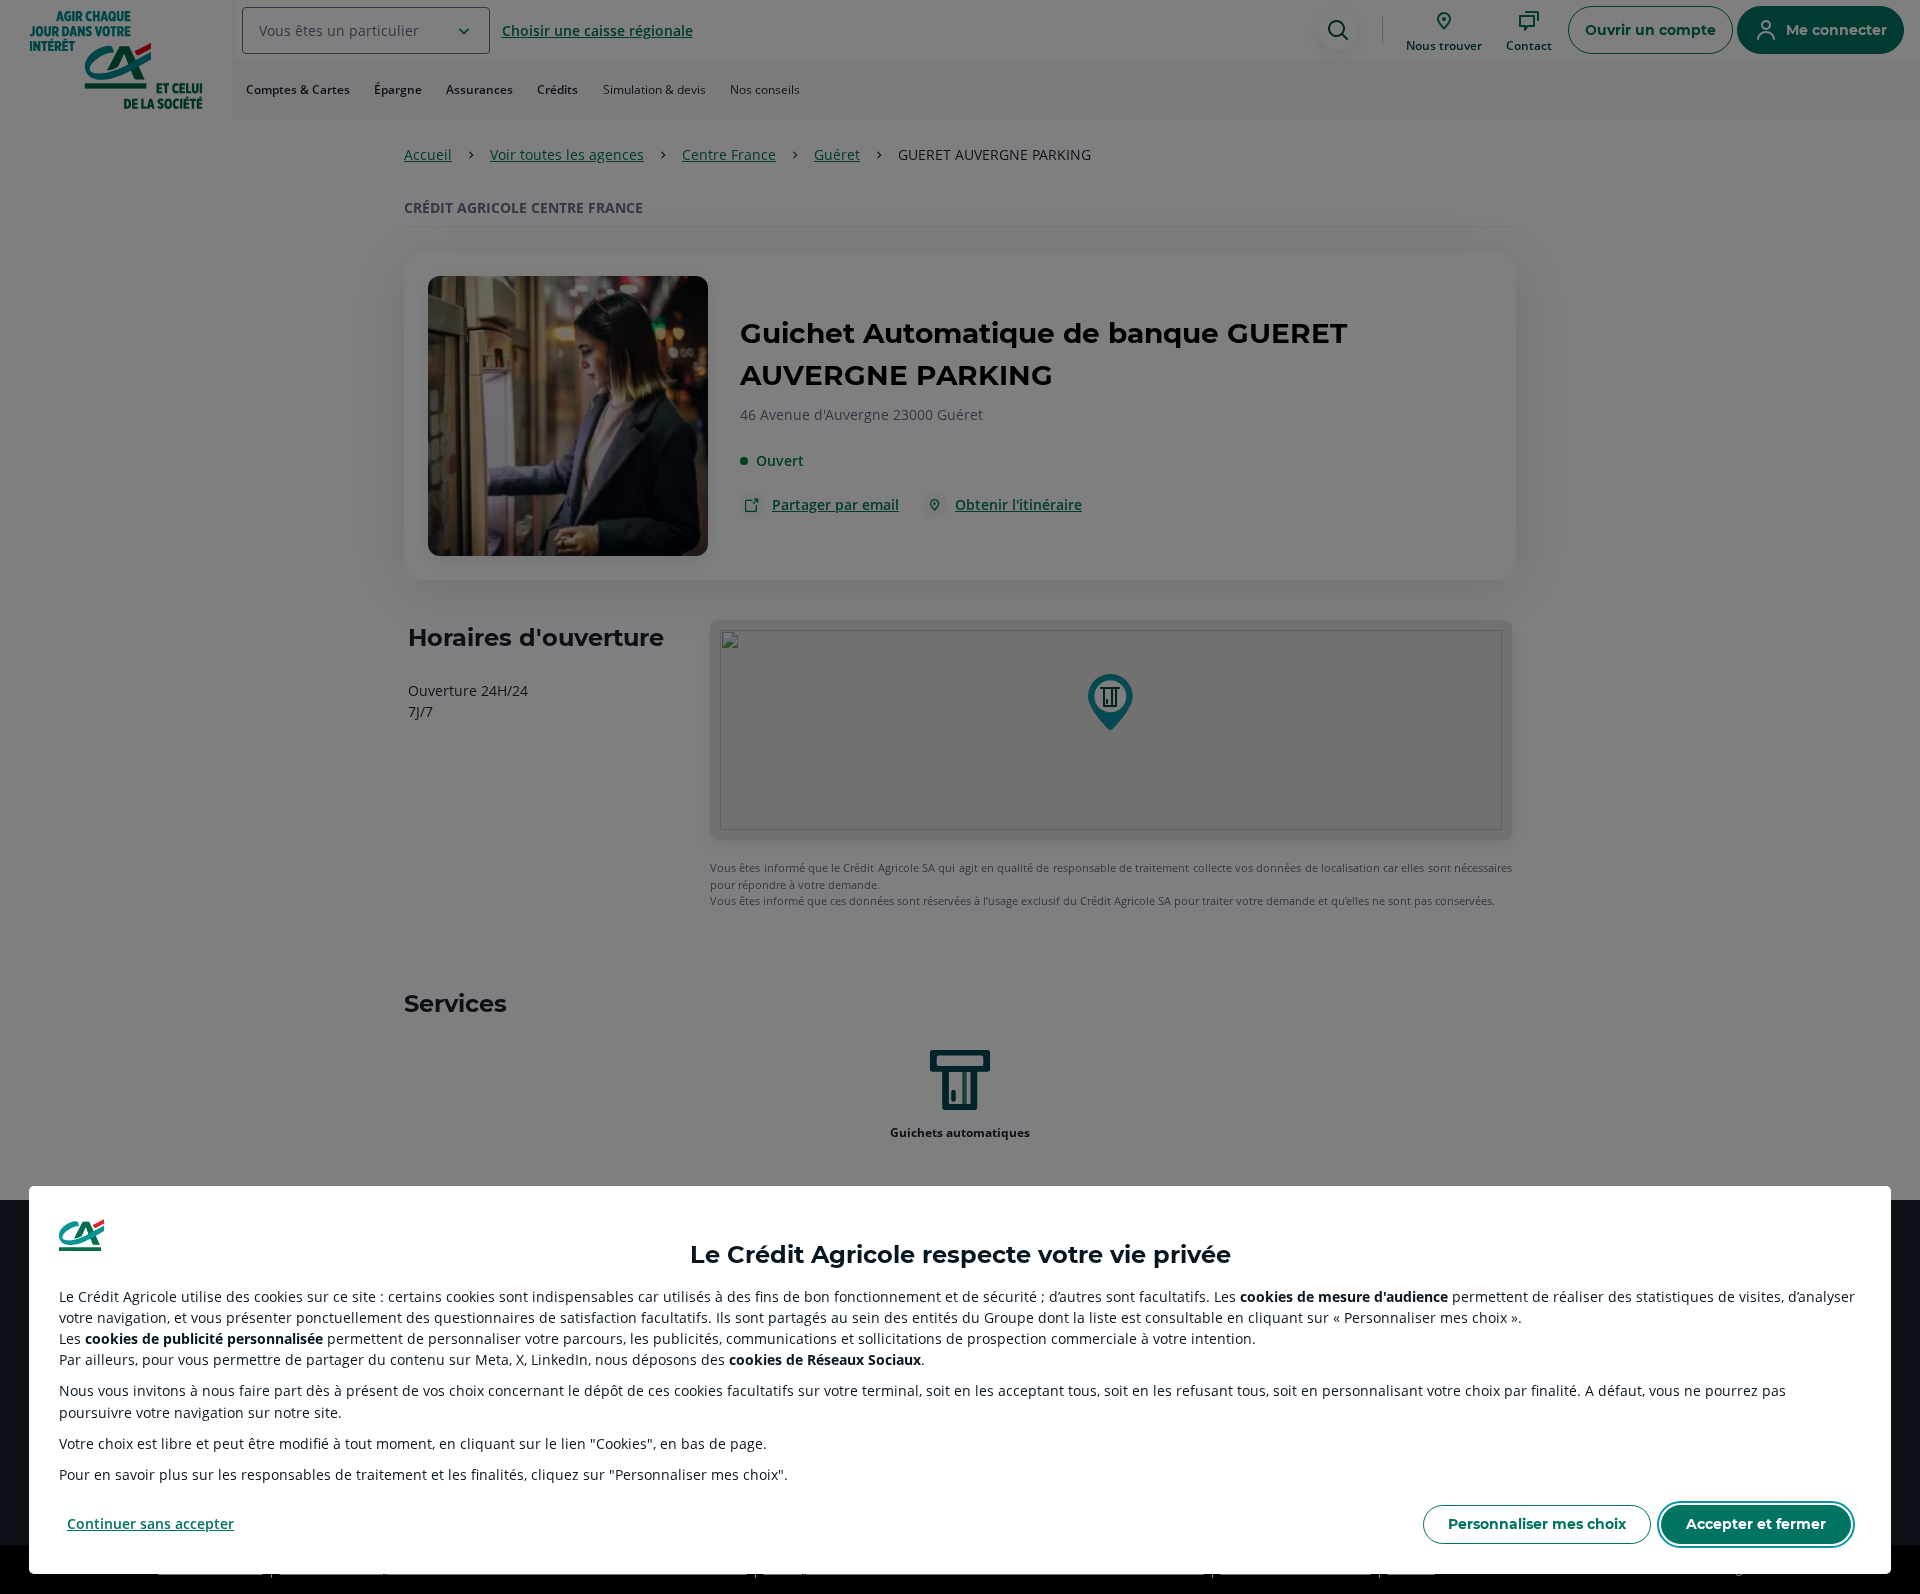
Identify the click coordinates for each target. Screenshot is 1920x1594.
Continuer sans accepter (150, 1523)
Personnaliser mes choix (1537, 1524)
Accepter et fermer (1756, 1524)
